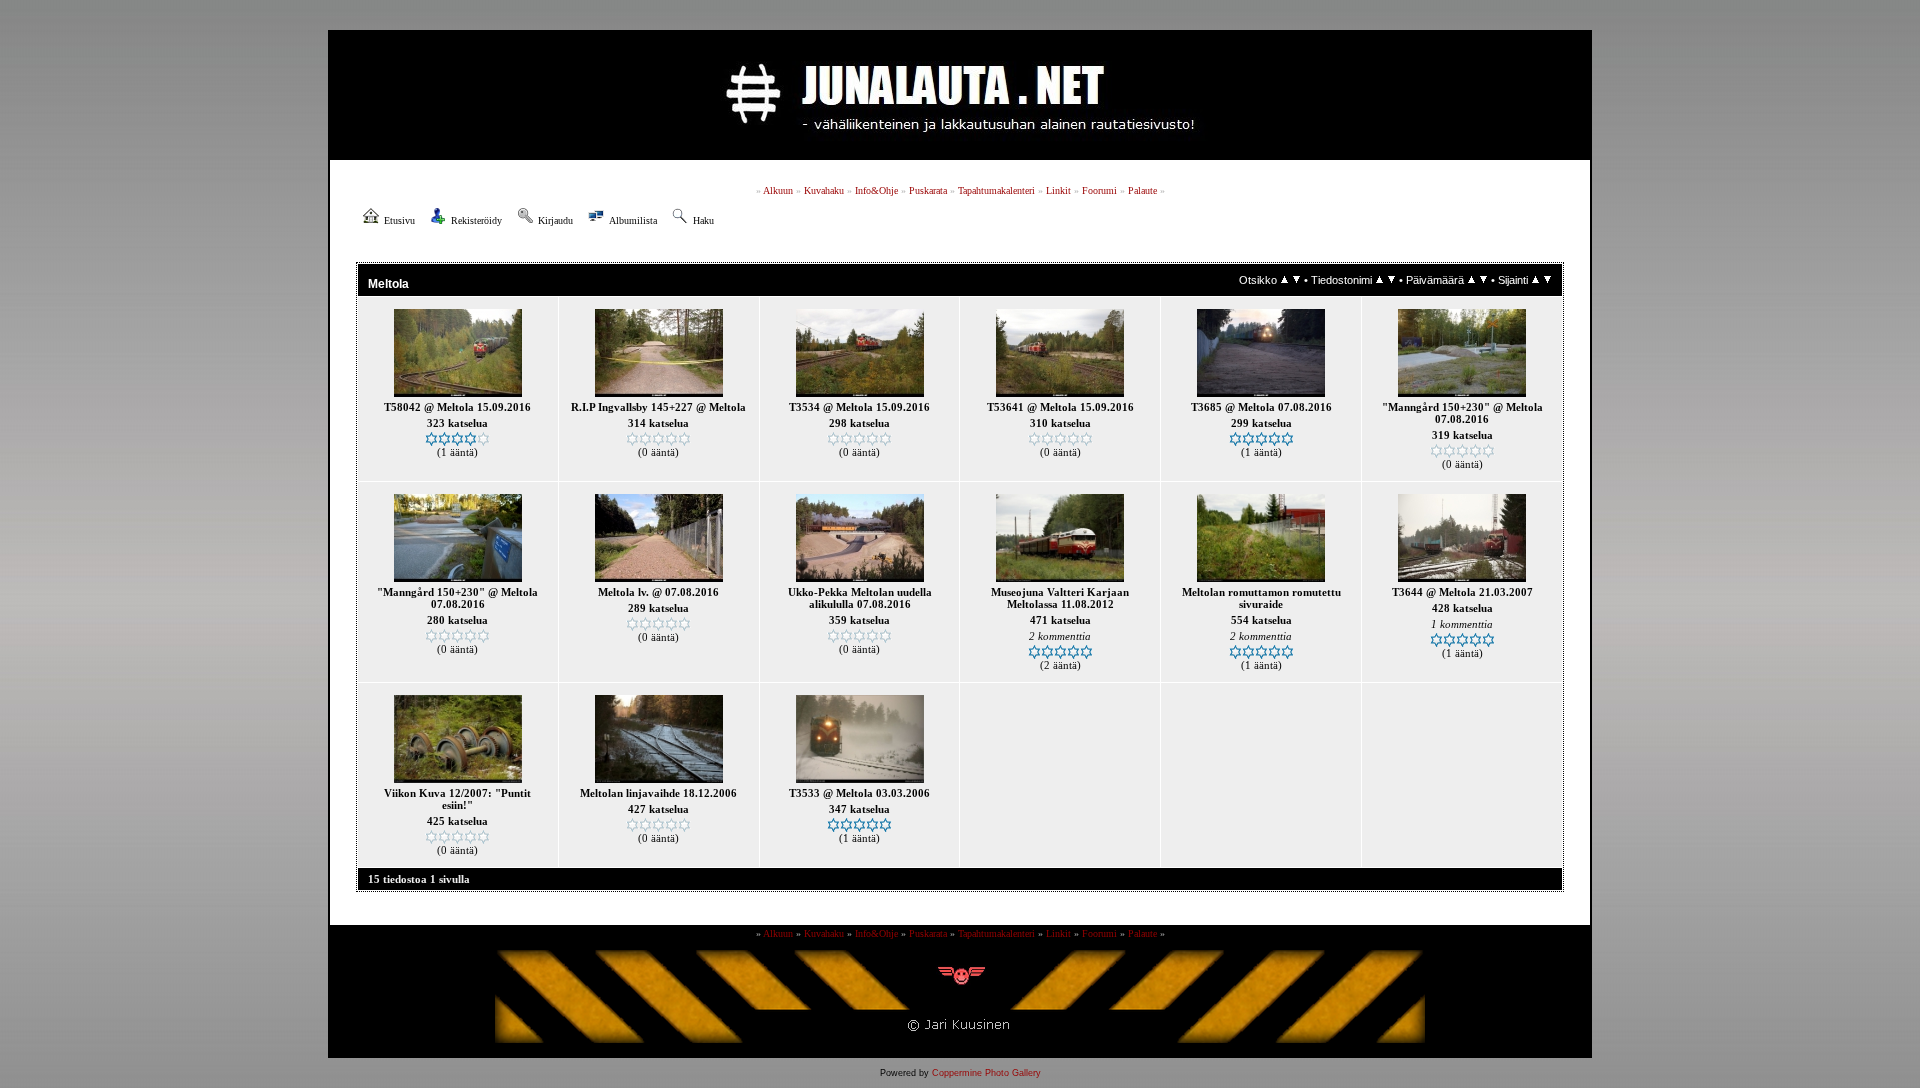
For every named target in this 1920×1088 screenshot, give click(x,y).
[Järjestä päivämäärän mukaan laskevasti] (1483, 280)
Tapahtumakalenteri (996, 190)
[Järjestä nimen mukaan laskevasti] (1391, 280)
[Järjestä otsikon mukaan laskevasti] (1296, 280)
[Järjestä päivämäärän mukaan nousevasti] (1471, 280)
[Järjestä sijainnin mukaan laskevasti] (1547, 280)
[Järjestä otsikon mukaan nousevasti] (1284, 280)
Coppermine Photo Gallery (986, 1073)
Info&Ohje (876, 190)
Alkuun (778, 190)
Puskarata (928, 190)
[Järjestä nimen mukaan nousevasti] (1379, 280)
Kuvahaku (824, 190)
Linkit (1058, 190)
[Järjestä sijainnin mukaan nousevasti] (1535, 280)
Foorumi (1099, 190)
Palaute (1142, 190)
